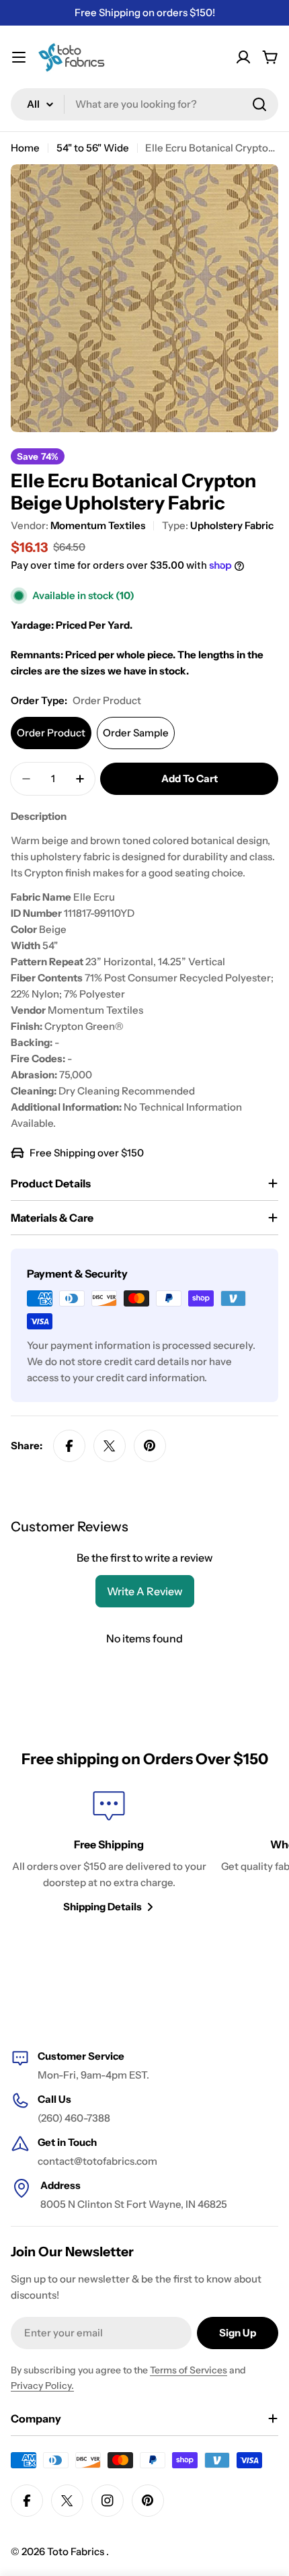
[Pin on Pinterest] (150, 1446)
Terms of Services (189, 2370)
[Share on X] (110, 1446)
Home (25, 148)
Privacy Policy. (42, 2386)
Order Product (51, 733)
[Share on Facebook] (69, 1446)
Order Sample (136, 733)
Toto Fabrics (77, 2551)
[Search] (259, 104)
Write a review (145, 1591)
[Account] (243, 57)
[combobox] (144, 104)
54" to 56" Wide (93, 148)
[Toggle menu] (19, 57)
